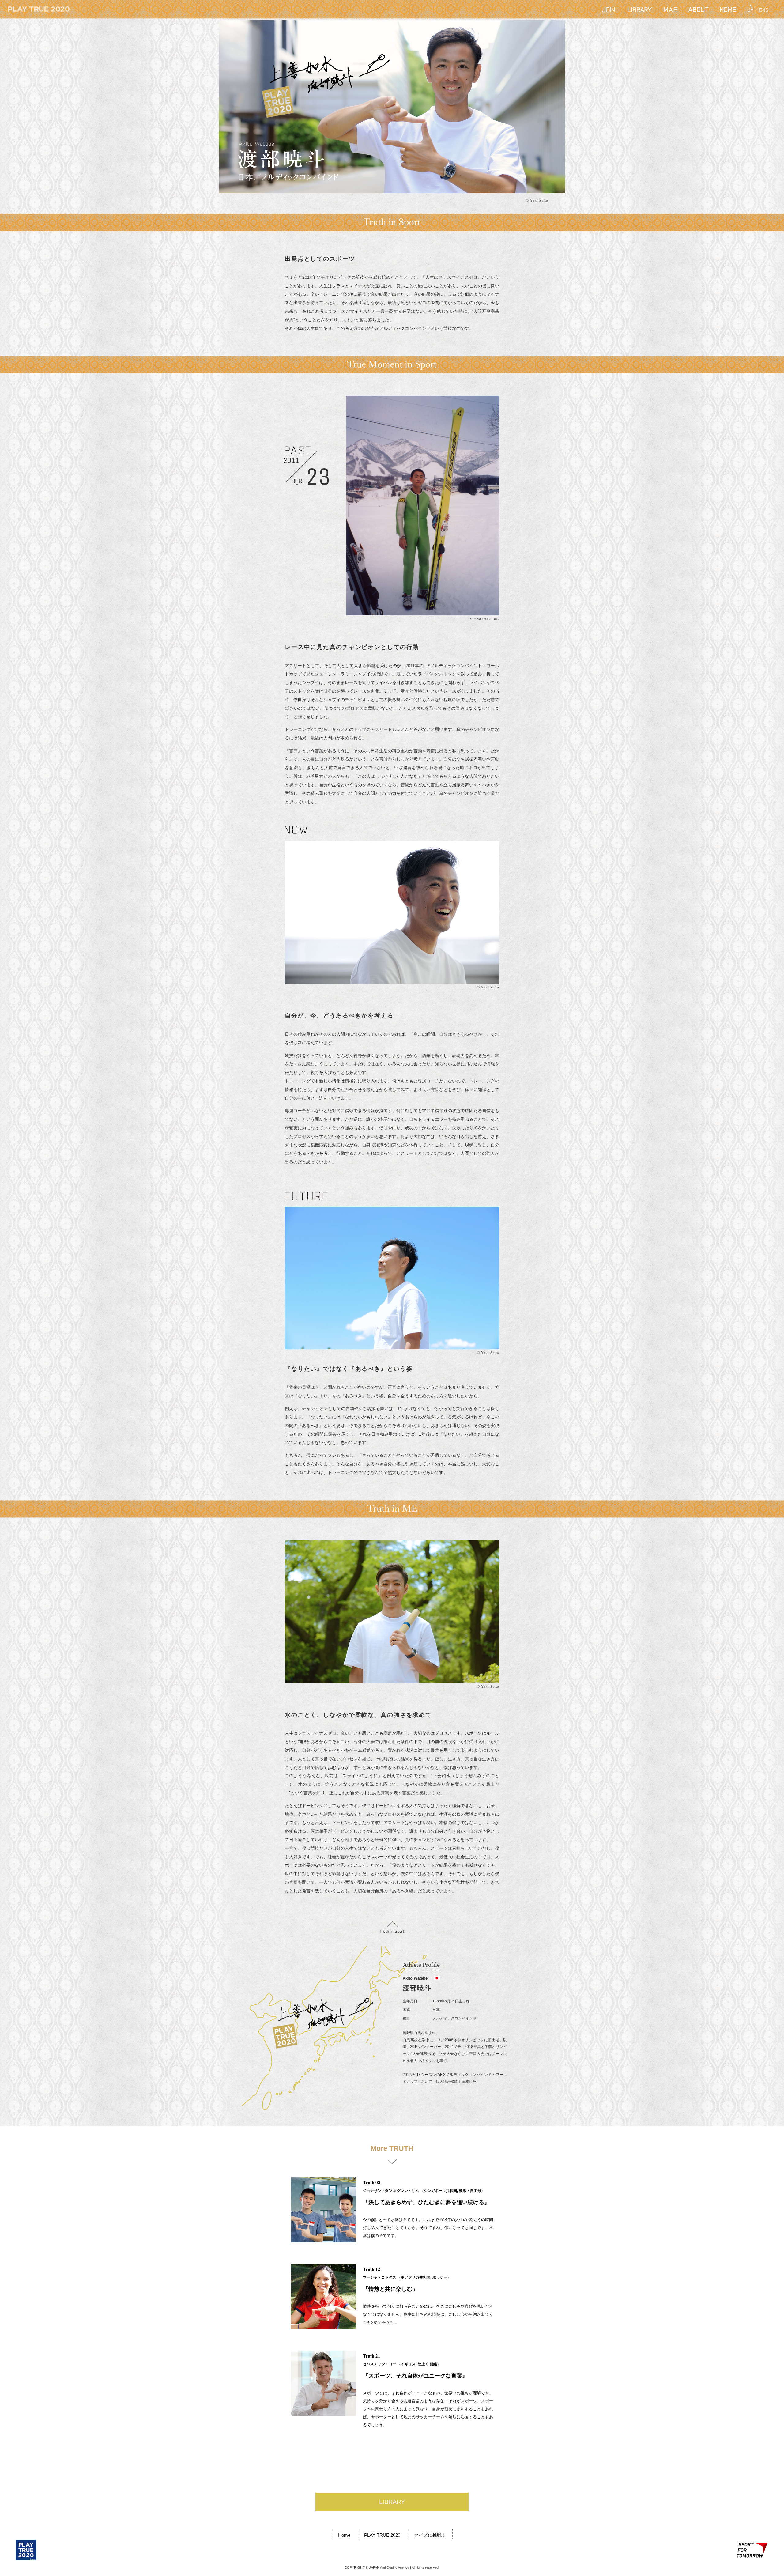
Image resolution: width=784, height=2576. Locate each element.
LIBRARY (640, 9)
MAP (670, 9)
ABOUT (698, 9)
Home (344, 2535)
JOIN (609, 9)
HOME (728, 9)
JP (750, 9)
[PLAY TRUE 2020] (26, 2550)
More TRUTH (392, 2148)
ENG (764, 9)
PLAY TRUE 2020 (382, 2535)
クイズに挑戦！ (430, 2535)
